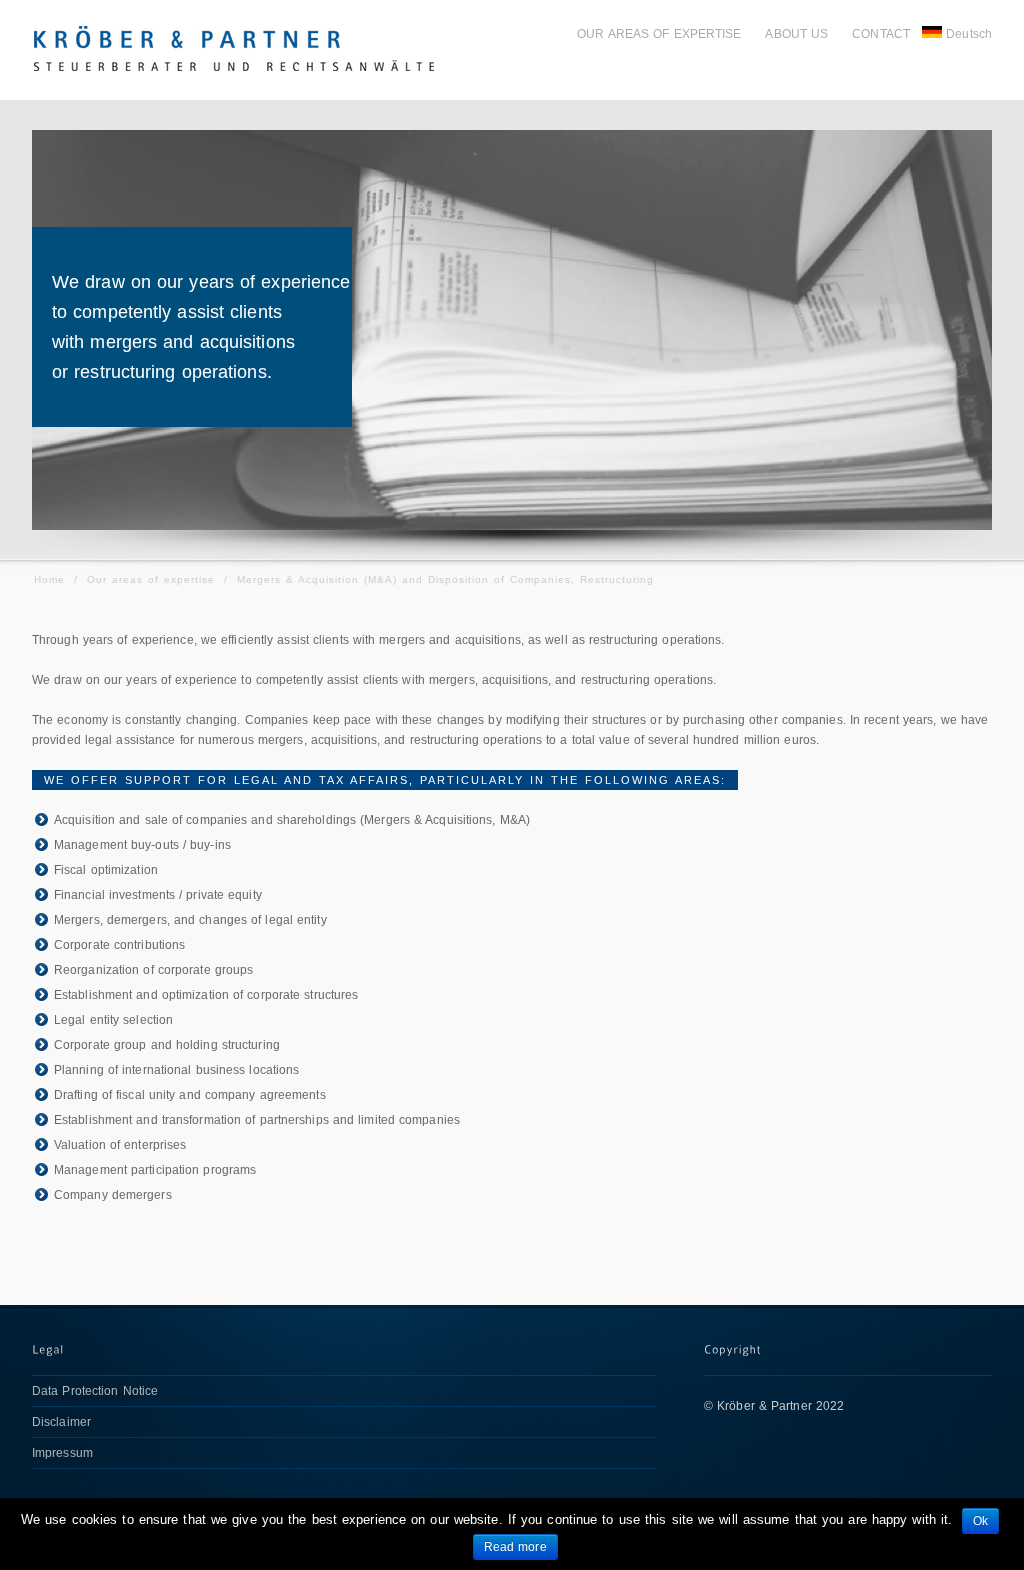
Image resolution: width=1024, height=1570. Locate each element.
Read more (515, 1547)
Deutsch (969, 34)
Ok (980, 1521)
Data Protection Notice (95, 1391)
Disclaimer (61, 1422)
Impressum (62, 1453)
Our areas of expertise (151, 579)
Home (49, 579)
